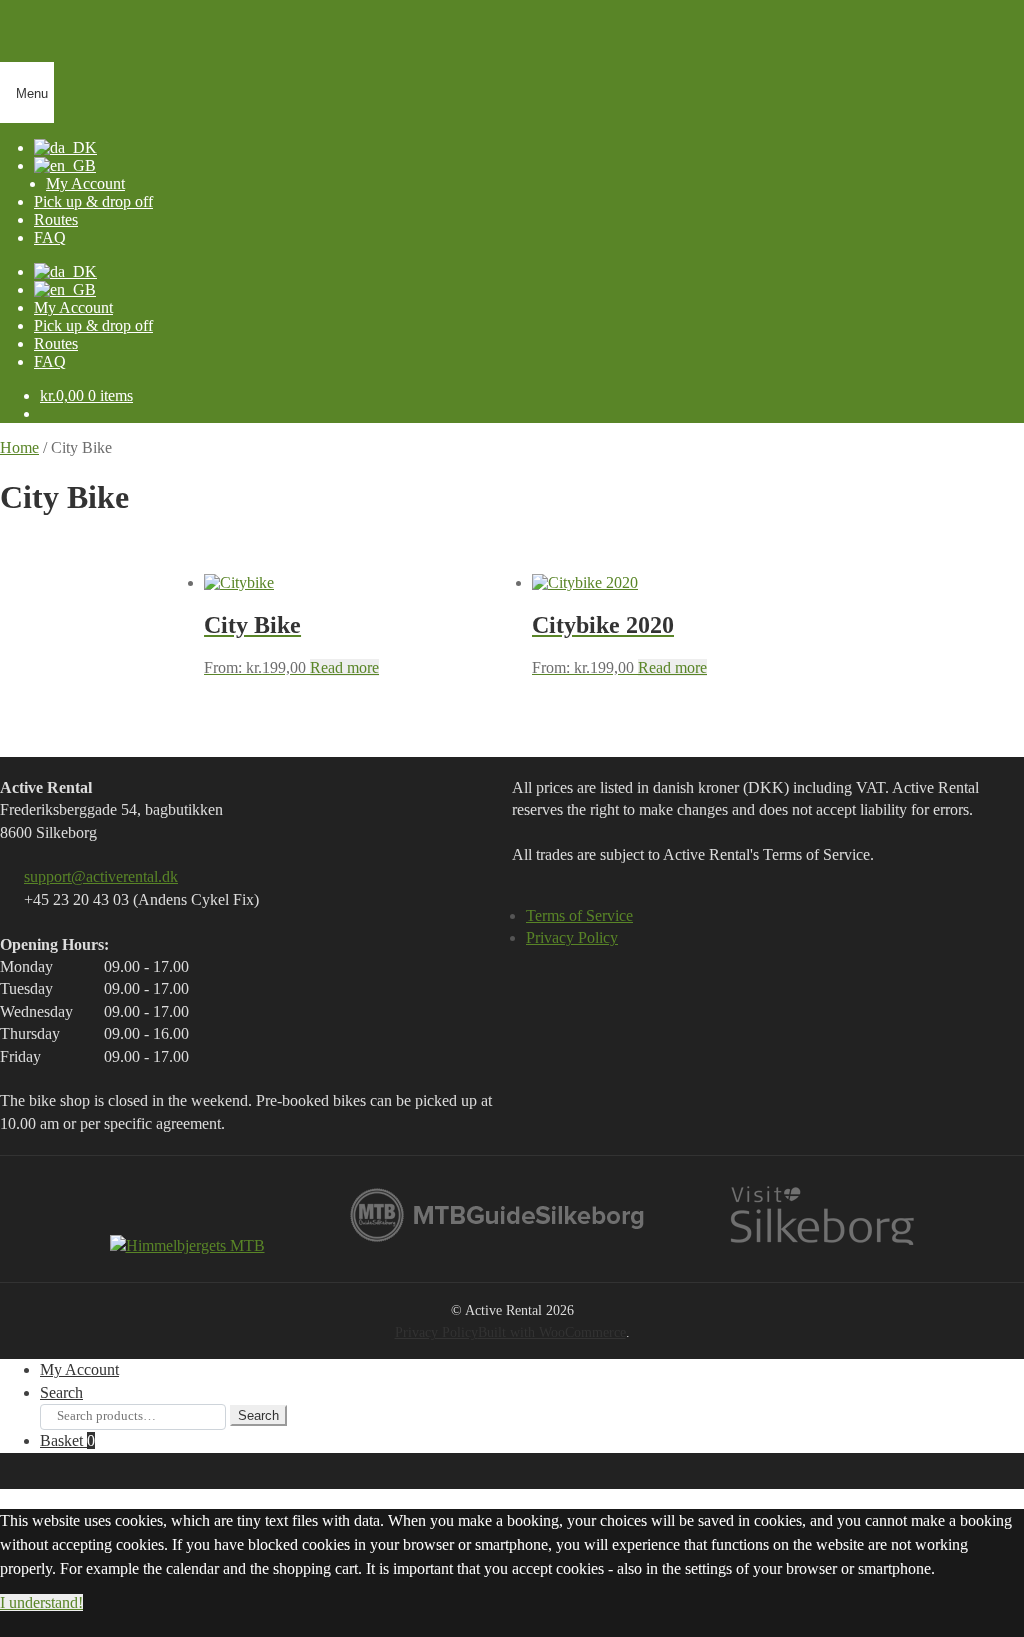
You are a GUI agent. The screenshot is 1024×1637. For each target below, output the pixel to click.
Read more (344, 667)
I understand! (41, 1602)
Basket (67, 1440)
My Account (85, 183)
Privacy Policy (572, 937)
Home (19, 447)
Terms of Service (579, 915)
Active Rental (271, 41)
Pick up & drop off (93, 201)
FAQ (50, 361)
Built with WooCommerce (552, 1332)
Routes (56, 219)
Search (61, 1392)
